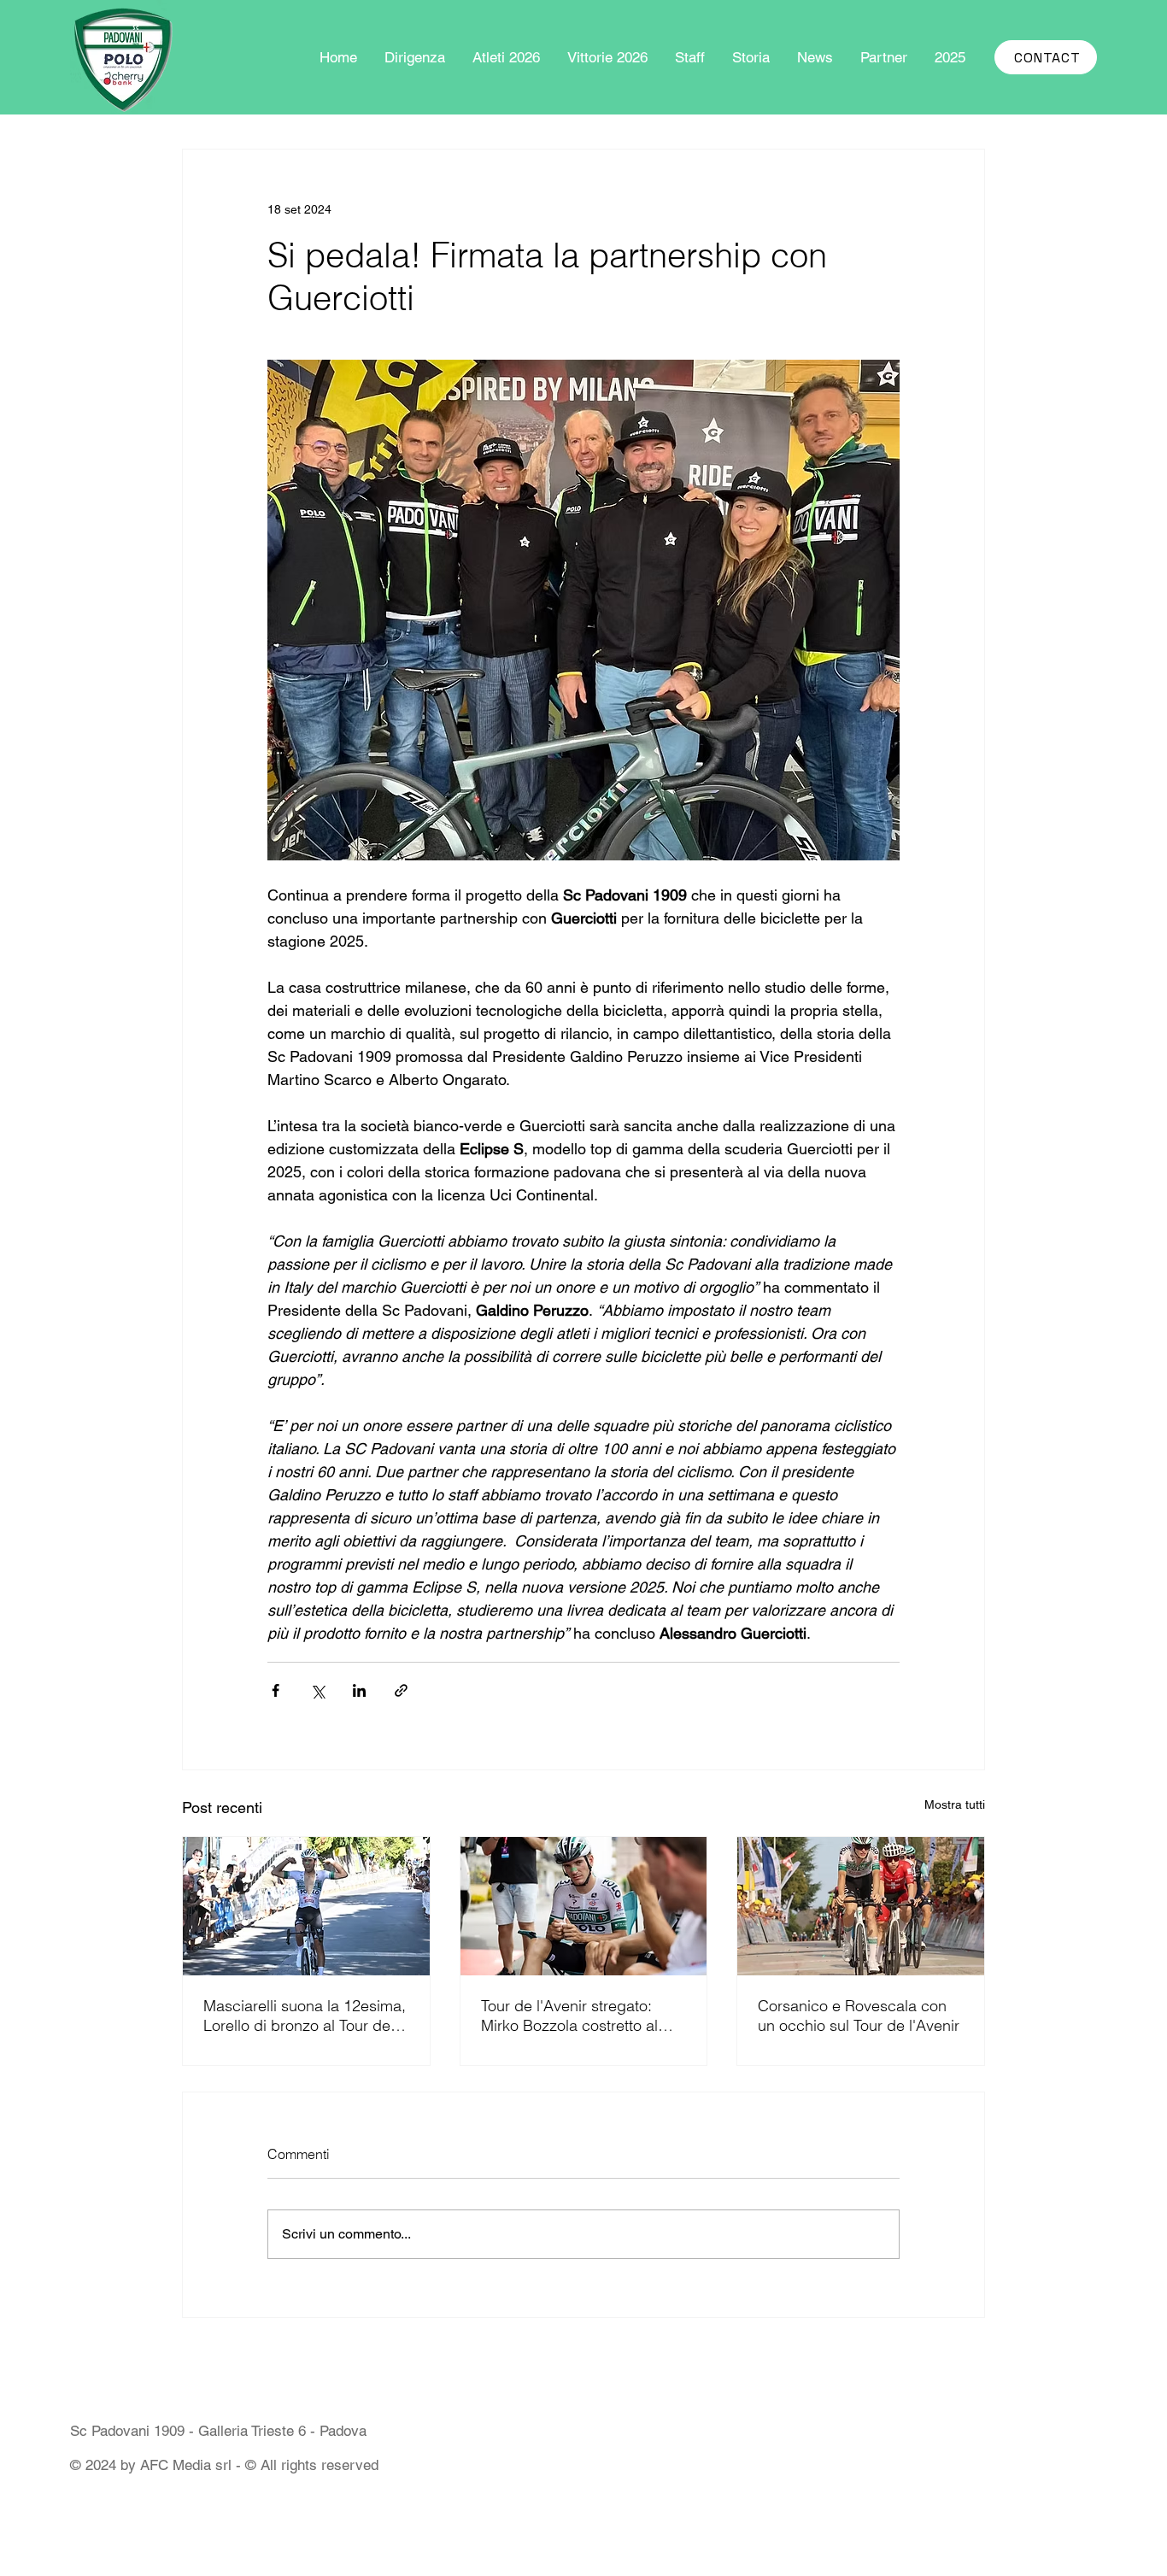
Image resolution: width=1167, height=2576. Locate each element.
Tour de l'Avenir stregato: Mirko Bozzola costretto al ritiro (569, 2016)
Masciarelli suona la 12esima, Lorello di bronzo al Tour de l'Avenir (305, 2016)
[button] (950, 57)
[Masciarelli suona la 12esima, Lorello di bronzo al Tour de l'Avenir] (306, 1906)
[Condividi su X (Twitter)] (317, 1690)
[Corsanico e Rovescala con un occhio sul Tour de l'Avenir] (861, 1906)
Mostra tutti (955, 1804)
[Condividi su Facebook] (276, 1690)
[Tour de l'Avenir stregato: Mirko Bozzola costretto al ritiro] (584, 1906)
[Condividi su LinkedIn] (359, 1690)
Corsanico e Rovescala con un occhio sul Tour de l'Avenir (859, 2016)
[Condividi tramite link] (401, 1690)
